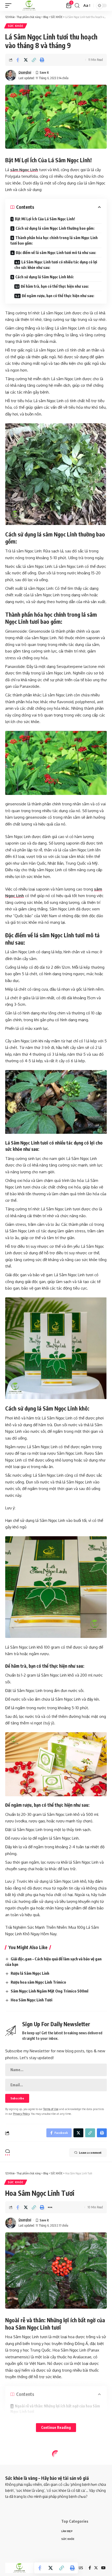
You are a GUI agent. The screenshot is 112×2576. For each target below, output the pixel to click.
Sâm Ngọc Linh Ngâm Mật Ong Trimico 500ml (49, 1991)
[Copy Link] (34, 60)
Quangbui (25, 72)
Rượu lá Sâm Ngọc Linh (30, 1973)
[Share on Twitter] (26, 60)
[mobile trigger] (10, 5)
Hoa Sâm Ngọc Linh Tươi (32, 2000)
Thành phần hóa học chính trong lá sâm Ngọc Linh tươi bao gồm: (54, 240)
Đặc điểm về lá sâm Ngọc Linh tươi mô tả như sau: (56, 253)
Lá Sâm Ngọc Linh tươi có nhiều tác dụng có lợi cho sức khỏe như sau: (56, 265)
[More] (50, 2207)
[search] (77, 6)
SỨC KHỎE (16, 26)
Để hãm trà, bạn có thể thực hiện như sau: (55, 286)
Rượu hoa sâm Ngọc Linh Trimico (38, 1982)
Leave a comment (90, 2153)
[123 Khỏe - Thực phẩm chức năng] (29, 5)
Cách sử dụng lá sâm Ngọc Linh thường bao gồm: (55, 228)
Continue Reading (56, 2427)
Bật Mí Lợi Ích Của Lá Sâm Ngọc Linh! (45, 219)
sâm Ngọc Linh (24, 170)
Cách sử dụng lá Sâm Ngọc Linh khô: (45, 277)
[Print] (42, 60)
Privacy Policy (21, 2114)
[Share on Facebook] (18, 60)
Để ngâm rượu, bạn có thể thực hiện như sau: (58, 296)
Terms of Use (51, 2109)
